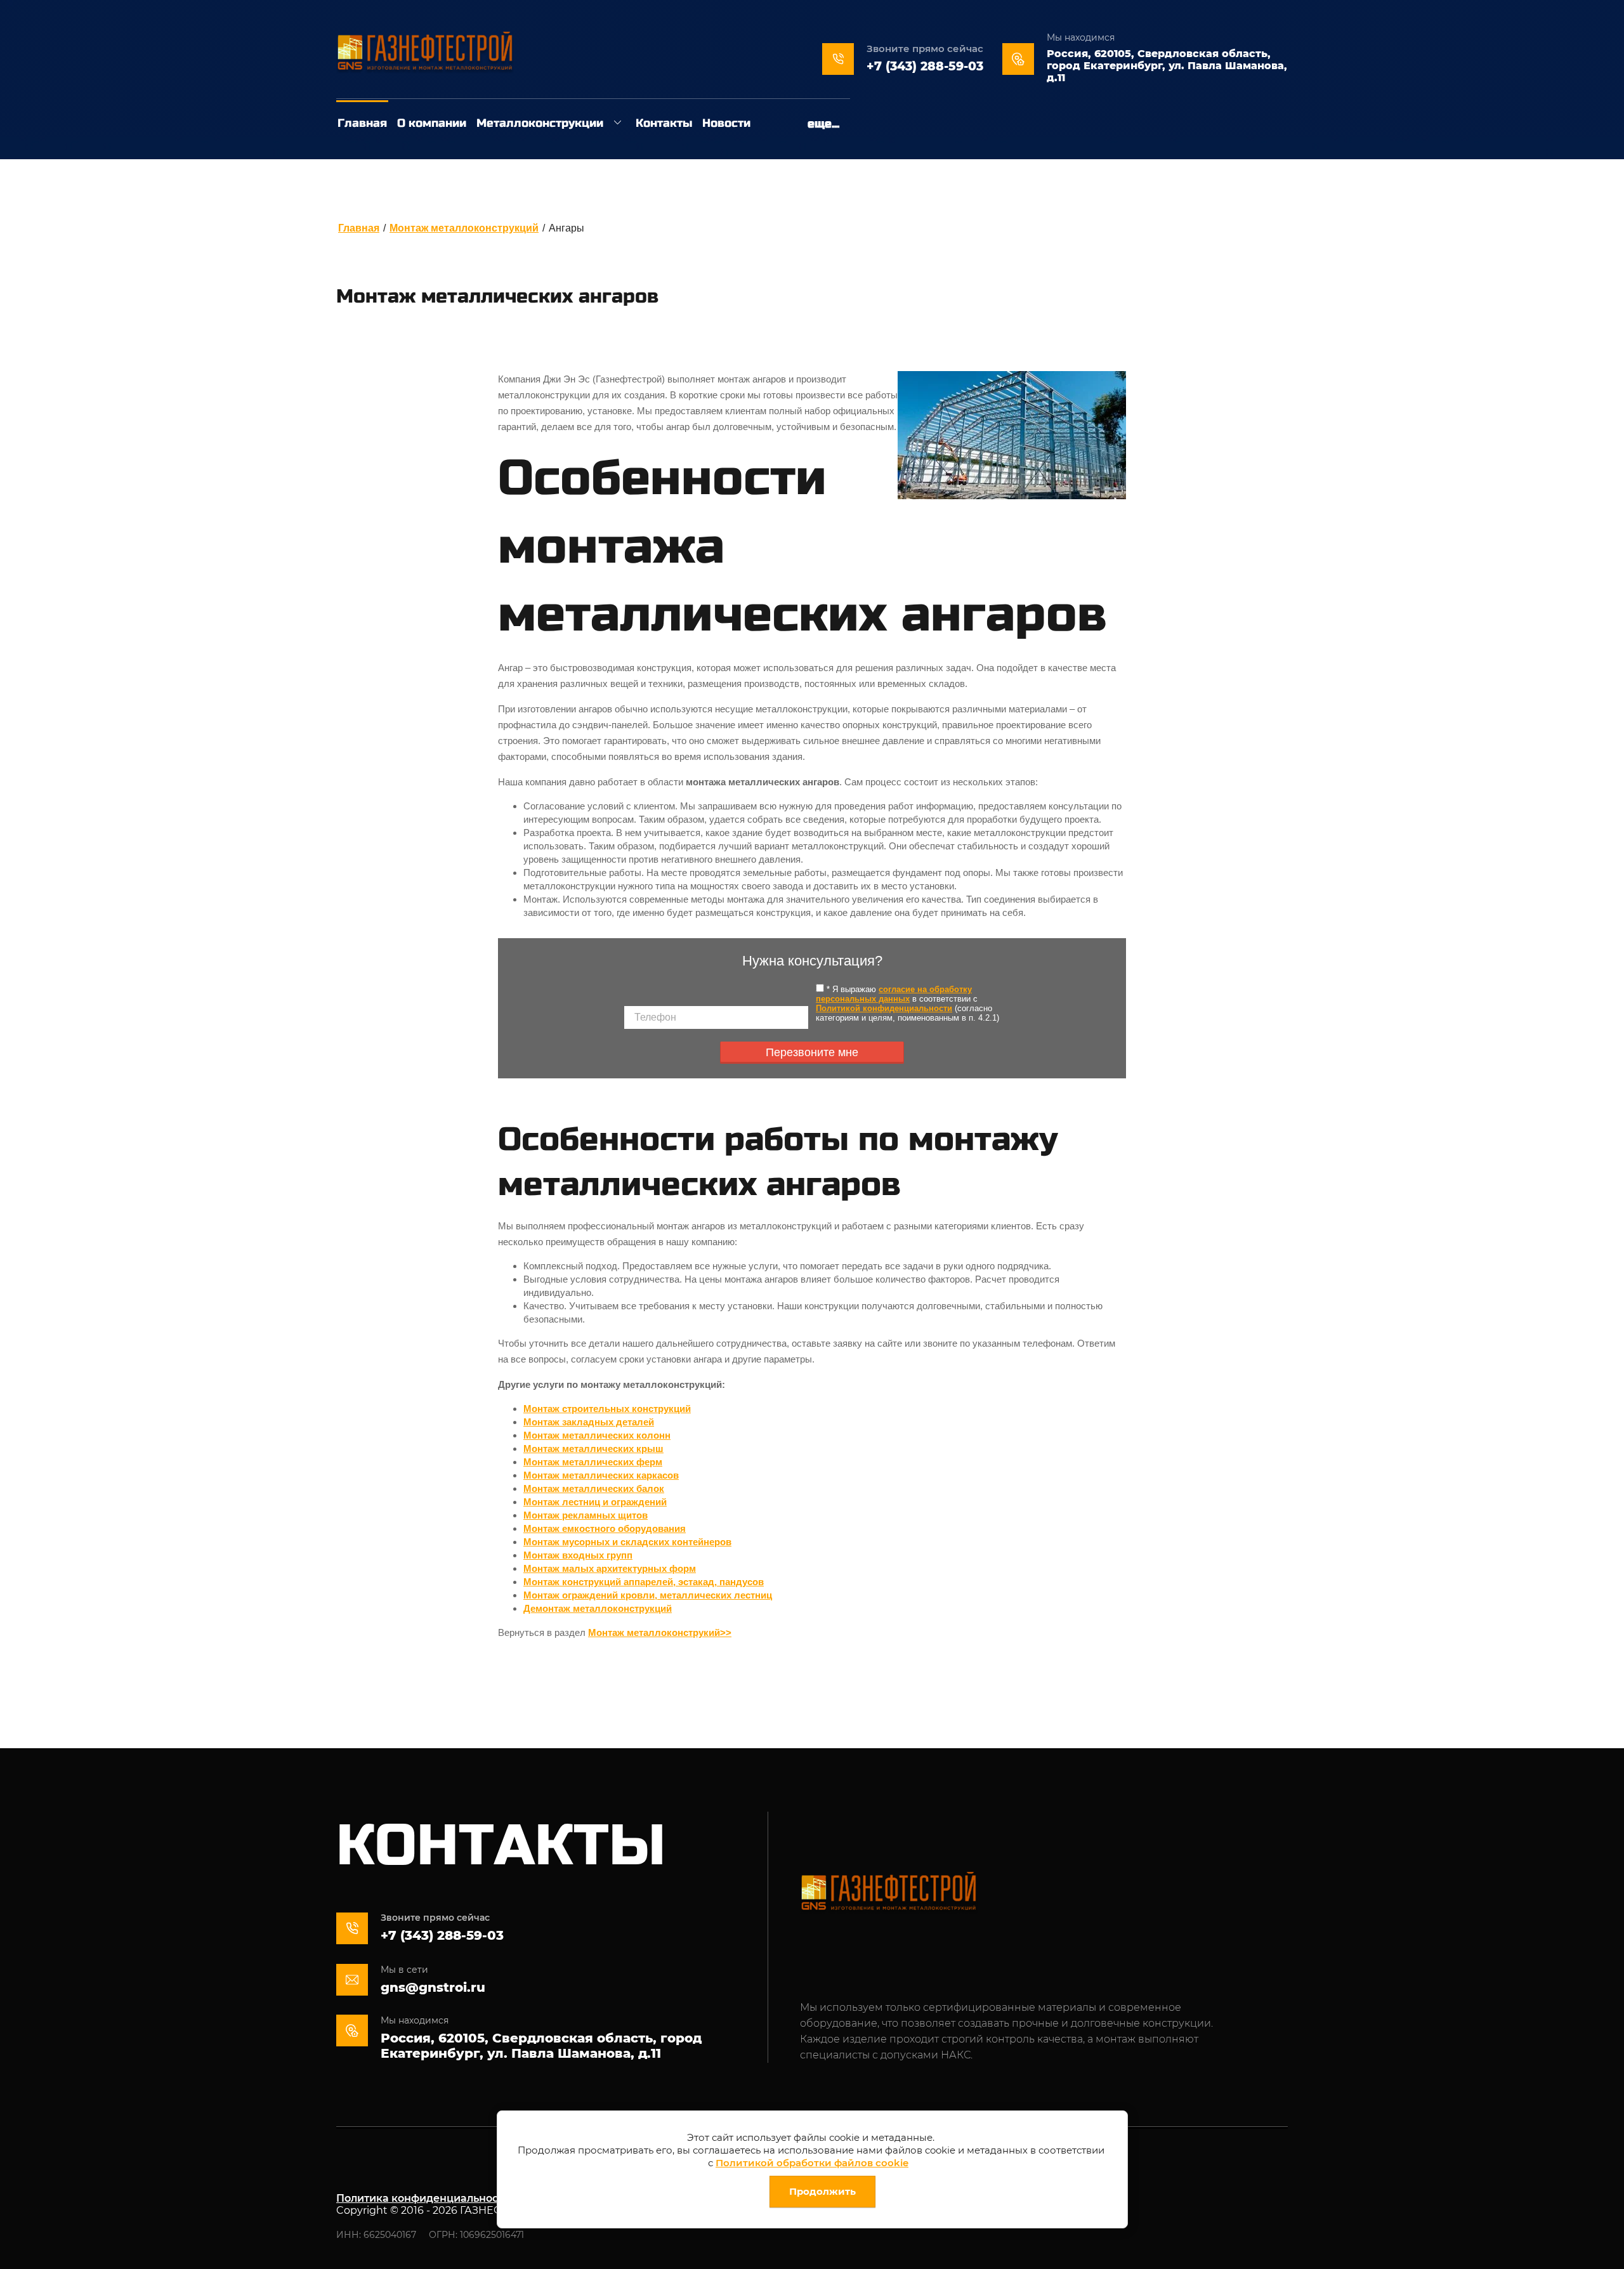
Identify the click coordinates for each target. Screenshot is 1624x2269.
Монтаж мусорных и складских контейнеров (627, 1542)
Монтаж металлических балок (594, 1488)
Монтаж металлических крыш (593, 1448)
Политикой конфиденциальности (884, 1008)
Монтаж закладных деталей (589, 1422)
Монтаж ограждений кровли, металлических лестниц (648, 1595)
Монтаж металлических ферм (593, 1462)
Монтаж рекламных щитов (586, 1515)
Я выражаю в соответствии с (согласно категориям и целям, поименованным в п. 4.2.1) (907, 1004)
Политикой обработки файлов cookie (812, 2163)
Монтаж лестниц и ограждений (595, 1502)
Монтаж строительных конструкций (607, 1409)
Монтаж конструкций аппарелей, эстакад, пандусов (644, 1582)
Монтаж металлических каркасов (601, 1475)
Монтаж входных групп (578, 1555)
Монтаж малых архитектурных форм (610, 1568)
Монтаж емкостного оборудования (605, 1528)
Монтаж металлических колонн (597, 1435)
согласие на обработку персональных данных (894, 994)
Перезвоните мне (812, 1052)
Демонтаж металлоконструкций (598, 1608)
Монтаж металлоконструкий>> (660, 1632)
